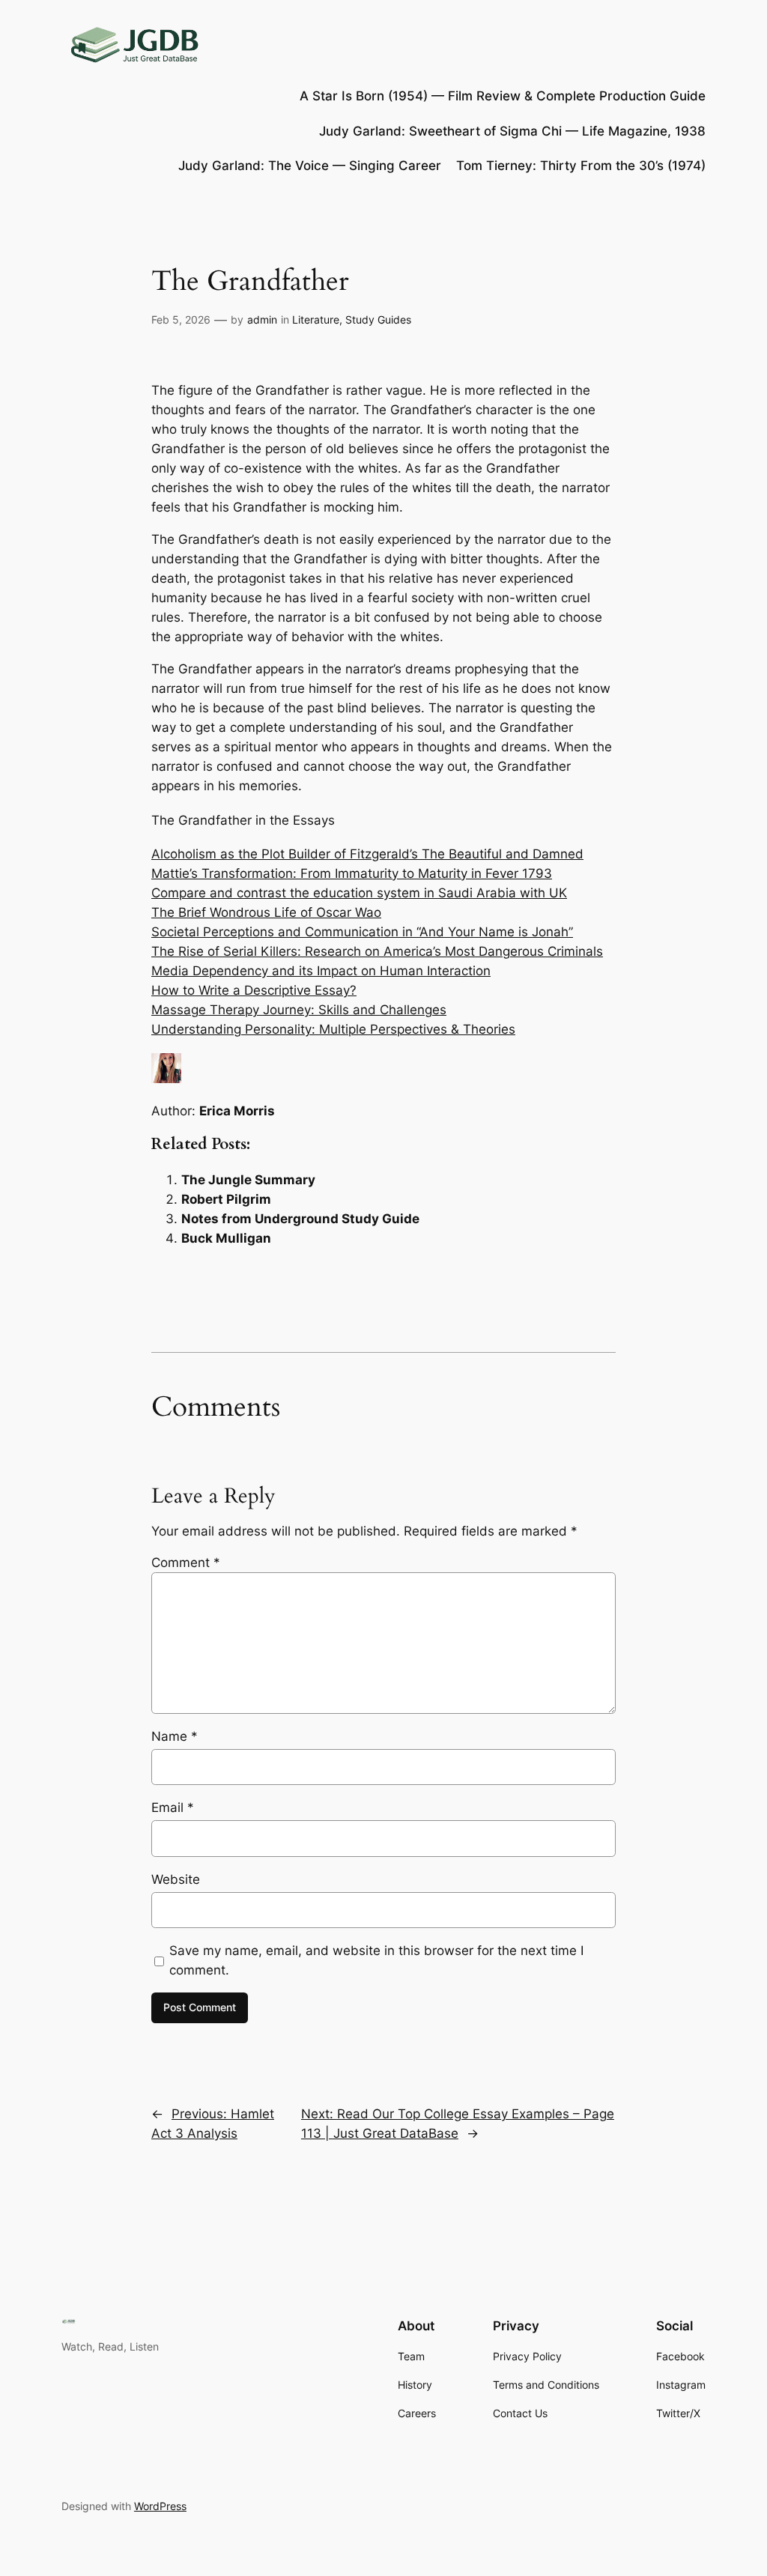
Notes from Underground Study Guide (300, 1219)
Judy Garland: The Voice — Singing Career (310, 166)
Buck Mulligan (226, 1238)
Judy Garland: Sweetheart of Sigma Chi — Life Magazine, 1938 (512, 131)
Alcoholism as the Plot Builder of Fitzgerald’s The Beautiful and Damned (367, 854)
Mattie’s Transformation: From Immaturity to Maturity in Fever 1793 (352, 873)
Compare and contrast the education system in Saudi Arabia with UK (359, 893)
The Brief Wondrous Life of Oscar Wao (266, 912)
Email (173, 1807)
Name (175, 1736)
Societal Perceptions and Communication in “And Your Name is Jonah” (362, 932)
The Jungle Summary (248, 1180)
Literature (316, 319)
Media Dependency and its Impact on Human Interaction (321, 971)
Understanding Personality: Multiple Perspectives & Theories (333, 1029)
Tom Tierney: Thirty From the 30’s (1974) (581, 166)
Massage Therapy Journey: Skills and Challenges (299, 1010)
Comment (186, 1563)
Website (176, 1879)
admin (262, 319)
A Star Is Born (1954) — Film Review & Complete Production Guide (503, 96)
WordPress (160, 2506)
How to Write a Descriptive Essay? (254, 990)
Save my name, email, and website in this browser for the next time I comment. (376, 1960)
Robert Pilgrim (226, 1199)
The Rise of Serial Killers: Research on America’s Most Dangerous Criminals (377, 951)
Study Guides (378, 319)
